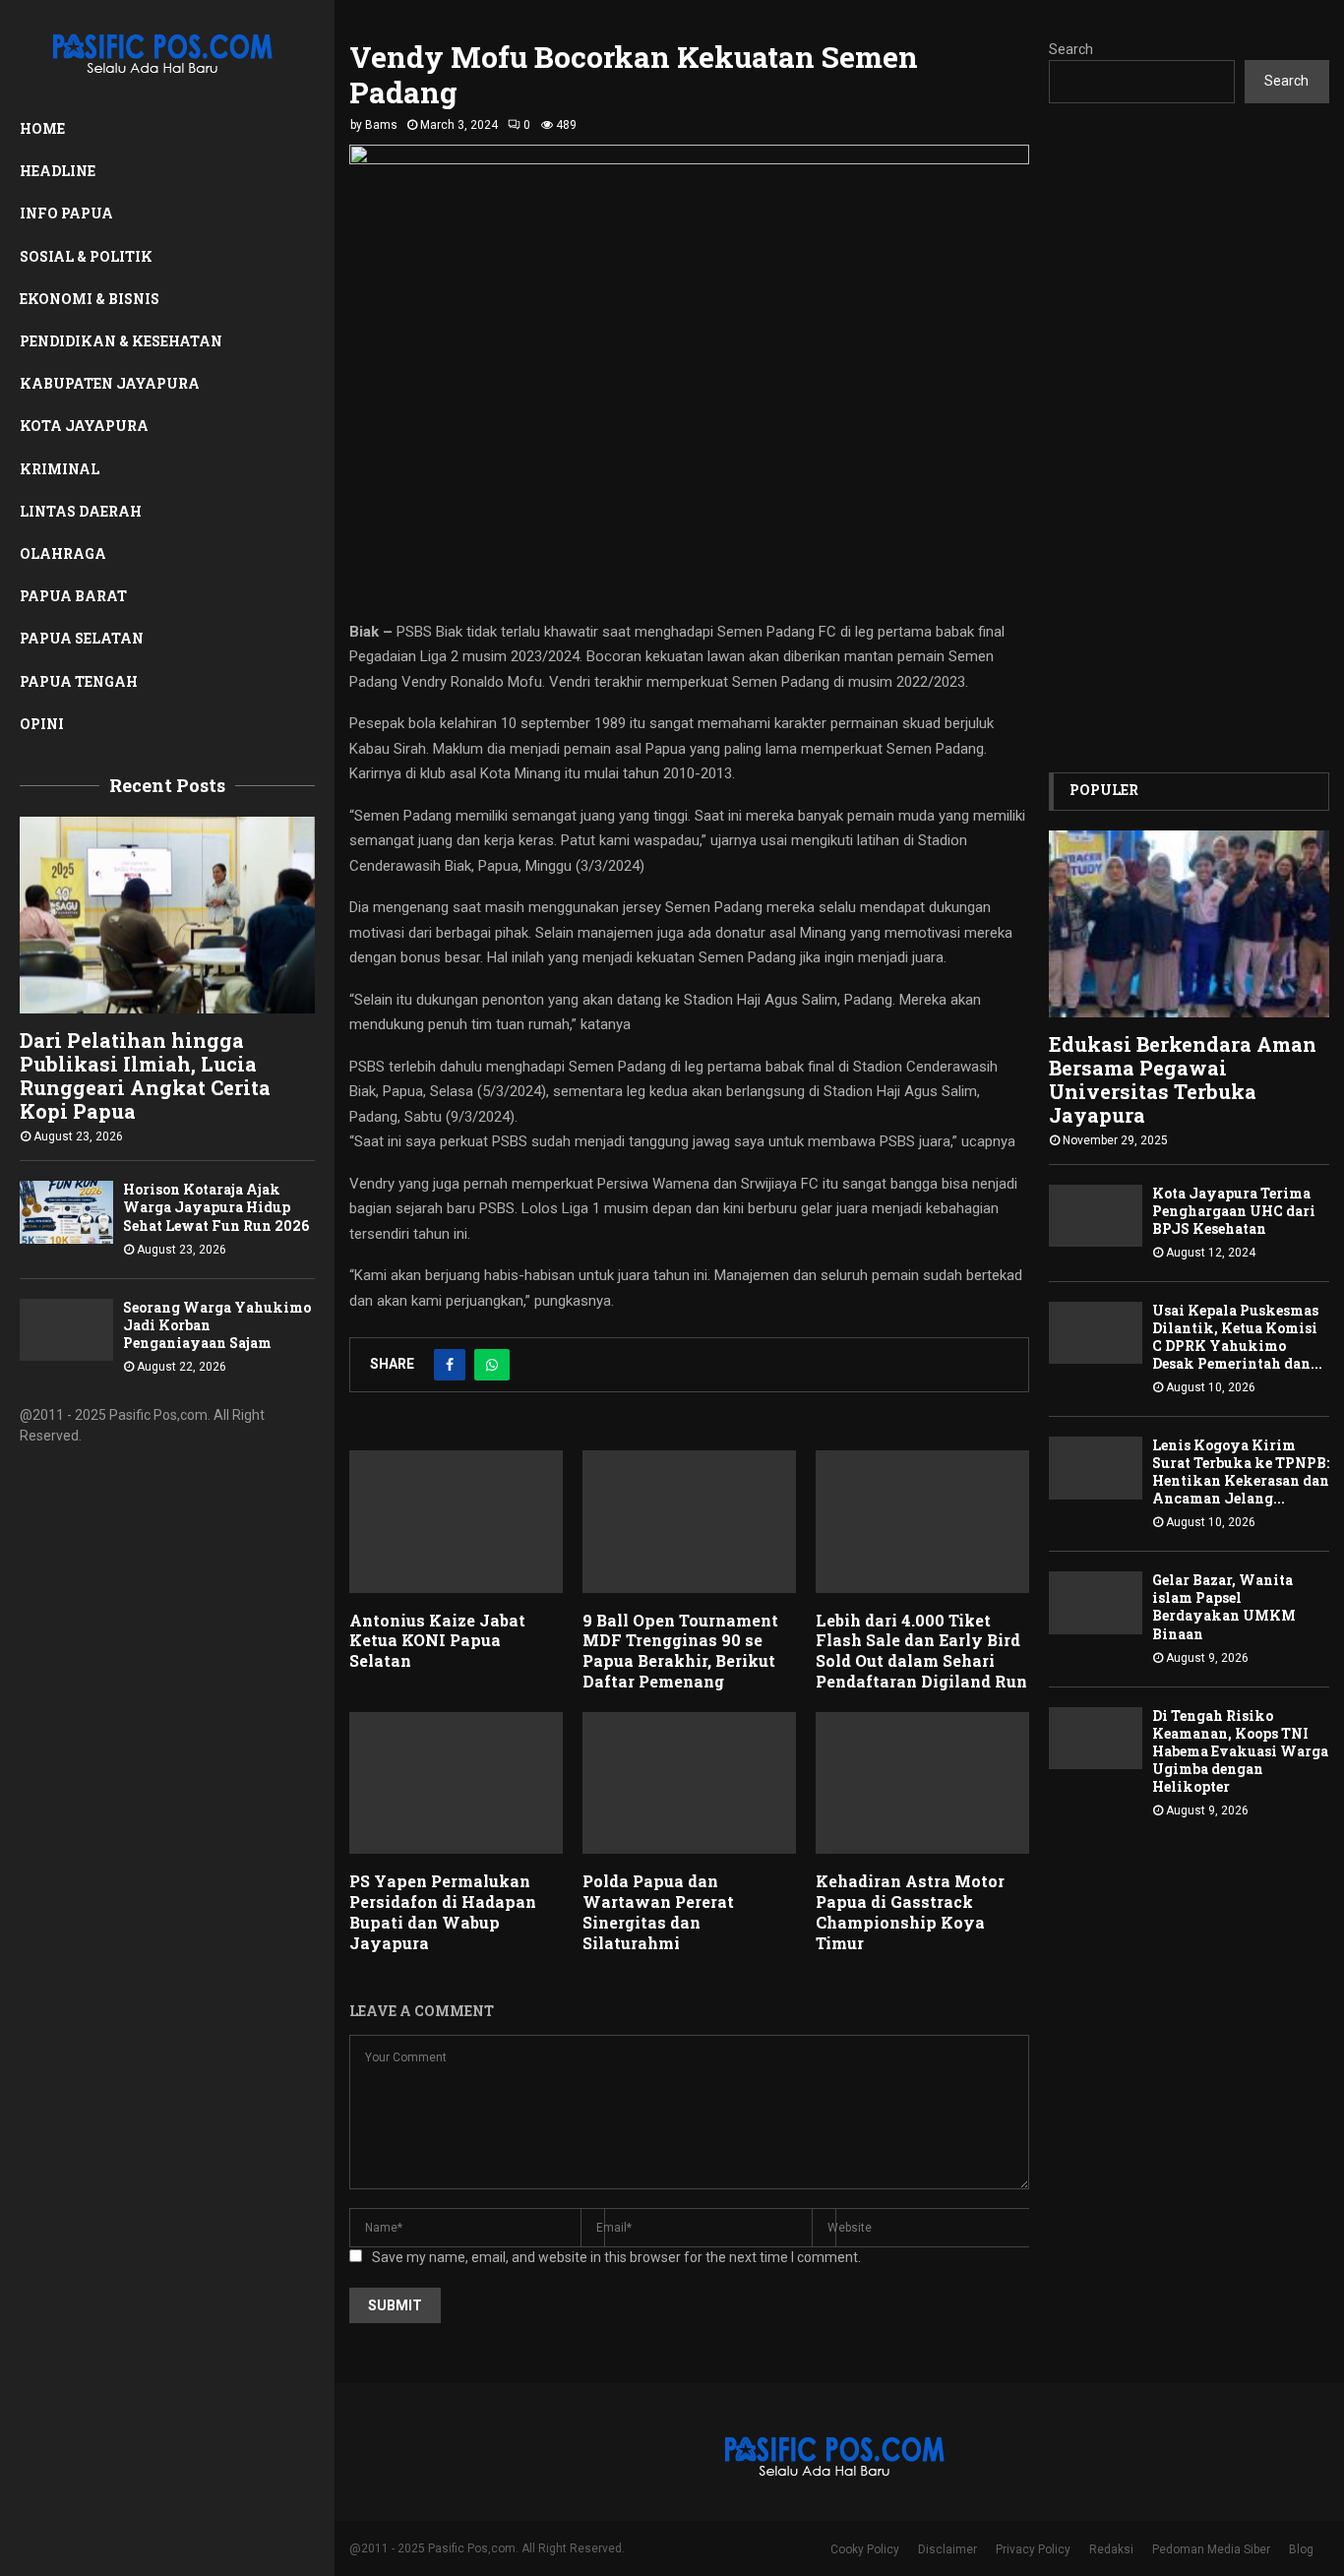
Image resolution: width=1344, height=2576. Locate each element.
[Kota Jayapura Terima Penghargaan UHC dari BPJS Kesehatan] (1096, 1216)
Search (1071, 49)
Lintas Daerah (81, 511)
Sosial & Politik (86, 256)
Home (42, 128)
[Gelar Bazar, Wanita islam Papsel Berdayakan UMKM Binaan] (1096, 1602)
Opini (42, 724)
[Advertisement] (1189, 438)
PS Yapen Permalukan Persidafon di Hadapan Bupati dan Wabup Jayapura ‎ (443, 1911)
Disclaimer (947, 2549)
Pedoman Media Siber (1211, 2549)
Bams (381, 125)
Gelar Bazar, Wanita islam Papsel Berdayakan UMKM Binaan (1224, 1606)
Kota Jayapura (84, 426)
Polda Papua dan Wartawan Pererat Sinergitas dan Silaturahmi (658, 1911)
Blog (1301, 2549)
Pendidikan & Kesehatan (121, 341)
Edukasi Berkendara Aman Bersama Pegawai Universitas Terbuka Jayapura (1183, 1079)
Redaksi (1111, 2549)
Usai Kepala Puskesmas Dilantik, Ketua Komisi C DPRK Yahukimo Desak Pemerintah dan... (1237, 1337)
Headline (58, 171)
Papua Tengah (79, 681)
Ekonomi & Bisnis (90, 299)
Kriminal (60, 469)
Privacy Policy (1033, 2549)
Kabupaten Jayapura (110, 383)
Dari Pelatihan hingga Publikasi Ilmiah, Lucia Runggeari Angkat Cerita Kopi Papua (145, 1075)
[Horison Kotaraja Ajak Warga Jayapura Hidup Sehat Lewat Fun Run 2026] (66, 1212)
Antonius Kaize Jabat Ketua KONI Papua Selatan (437, 1641)
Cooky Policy (865, 2549)
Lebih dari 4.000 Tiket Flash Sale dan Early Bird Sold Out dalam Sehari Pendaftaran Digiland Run (921, 1651)
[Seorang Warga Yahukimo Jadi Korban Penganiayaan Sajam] (66, 1330)
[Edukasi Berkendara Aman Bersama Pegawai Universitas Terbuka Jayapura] (1189, 924)
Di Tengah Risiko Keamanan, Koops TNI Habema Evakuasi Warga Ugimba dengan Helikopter (1240, 1751)
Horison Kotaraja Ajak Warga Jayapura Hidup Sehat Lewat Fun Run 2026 (216, 1207)
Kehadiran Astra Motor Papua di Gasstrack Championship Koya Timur (910, 1911)
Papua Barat (73, 596)
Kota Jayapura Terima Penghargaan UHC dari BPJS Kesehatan (1234, 1211)
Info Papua (66, 213)
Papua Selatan (82, 638)
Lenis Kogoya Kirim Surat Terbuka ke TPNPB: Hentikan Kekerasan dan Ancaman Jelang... (1241, 1472)
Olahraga (63, 553)
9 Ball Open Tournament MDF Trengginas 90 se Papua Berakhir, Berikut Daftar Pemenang (680, 1651)
